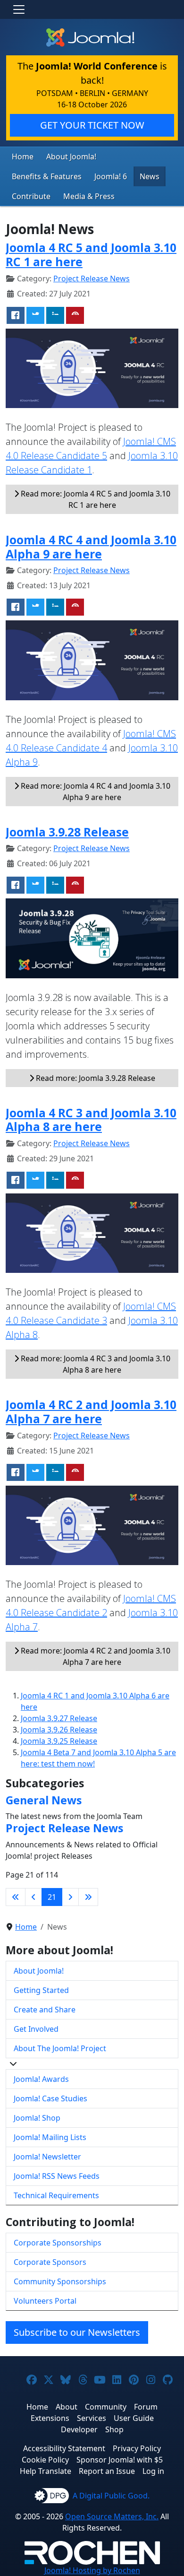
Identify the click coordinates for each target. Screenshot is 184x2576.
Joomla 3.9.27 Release (59, 1718)
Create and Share (45, 2010)
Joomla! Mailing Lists (50, 2137)
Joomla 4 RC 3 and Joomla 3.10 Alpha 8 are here (91, 1120)
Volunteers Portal (45, 2301)
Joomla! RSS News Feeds (57, 2176)
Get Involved (36, 2029)
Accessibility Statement (64, 2448)
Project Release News (92, 278)
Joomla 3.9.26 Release (59, 1730)
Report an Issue (107, 2471)
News (150, 176)
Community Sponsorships (60, 2281)
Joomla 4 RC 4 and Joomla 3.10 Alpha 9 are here (91, 547)
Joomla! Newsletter (47, 2157)
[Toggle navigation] (19, 9)
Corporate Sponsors (50, 2262)
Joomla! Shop (37, 2118)
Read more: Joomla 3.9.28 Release (95, 1078)
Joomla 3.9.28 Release (67, 832)
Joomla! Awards (41, 2079)
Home (23, 157)
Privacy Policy (137, 2448)
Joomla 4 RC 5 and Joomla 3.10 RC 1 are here (91, 255)
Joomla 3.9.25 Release (59, 1741)
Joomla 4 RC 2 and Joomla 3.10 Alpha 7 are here (91, 1412)
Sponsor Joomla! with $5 (120, 2460)
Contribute (31, 196)
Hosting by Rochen (92, 2570)
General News (44, 1800)
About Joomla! (71, 157)
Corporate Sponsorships (58, 2243)
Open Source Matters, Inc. (112, 2516)
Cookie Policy (45, 2460)
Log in (153, 2471)
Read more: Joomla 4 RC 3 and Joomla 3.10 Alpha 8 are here (95, 1364)
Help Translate (46, 2471)
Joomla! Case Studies (50, 2098)
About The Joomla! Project (60, 2048)
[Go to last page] (88, 1897)
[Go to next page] (70, 1897)
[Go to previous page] (33, 1897)
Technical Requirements (56, 2195)
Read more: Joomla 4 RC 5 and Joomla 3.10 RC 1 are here (95, 499)
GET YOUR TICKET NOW (92, 125)
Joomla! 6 (111, 176)
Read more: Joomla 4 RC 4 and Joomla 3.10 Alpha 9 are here (95, 792)
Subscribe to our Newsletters (77, 2332)
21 (52, 1897)
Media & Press (89, 196)
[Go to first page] (16, 1897)
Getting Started (41, 1990)
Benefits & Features (47, 176)
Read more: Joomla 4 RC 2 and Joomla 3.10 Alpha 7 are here (95, 1656)
